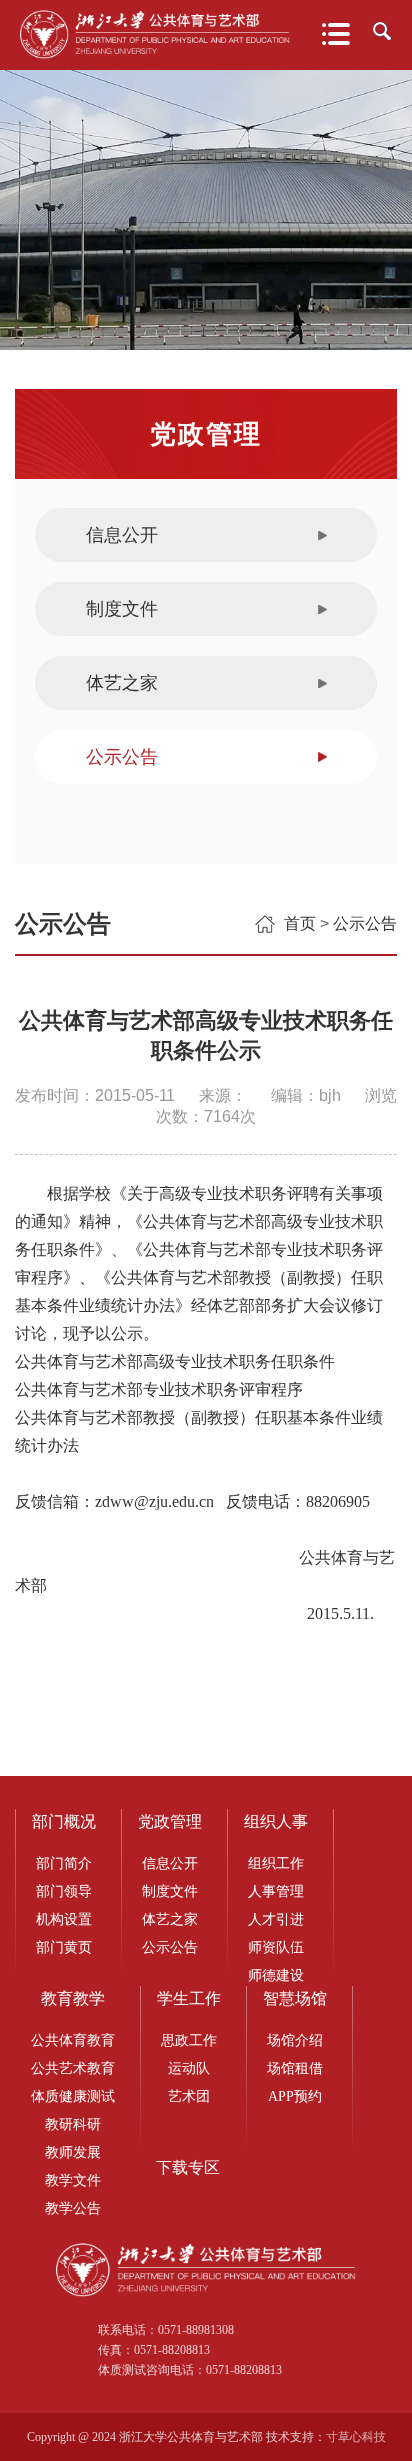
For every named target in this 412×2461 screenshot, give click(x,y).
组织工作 (276, 1863)
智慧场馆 (295, 1998)
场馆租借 (295, 2068)
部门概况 (64, 1821)
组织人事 (276, 1821)
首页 (300, 923)
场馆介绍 (295, 2040)
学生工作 (189, 1998)
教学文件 (73, 2180)
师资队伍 (276, 1947)
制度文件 (122, 609)
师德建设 (276, 1975)
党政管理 (170, 1821)
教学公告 (73, 2208)
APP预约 (295, 2096)
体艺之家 (122, 683)
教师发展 (73, 2152)
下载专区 (188, 2167)
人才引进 (276, 1919)
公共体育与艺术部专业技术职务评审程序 (159, 1389)
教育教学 (73, 1998)
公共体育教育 (73, 2040)
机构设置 (64, 1919)
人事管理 (276, 1891)
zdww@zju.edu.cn (154, 1501)
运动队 (189, 2068)
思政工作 (189, 2040)
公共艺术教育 (73, 2068)
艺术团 (189, 2096)
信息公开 (122, 535)
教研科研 (73, 2124)
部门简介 (64, 1863)
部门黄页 (64, 1947)
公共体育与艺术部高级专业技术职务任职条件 (175, 1361)
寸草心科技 (356, 2437)
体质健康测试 (73, 2096)
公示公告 (122, 757)
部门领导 (64, 1891)
